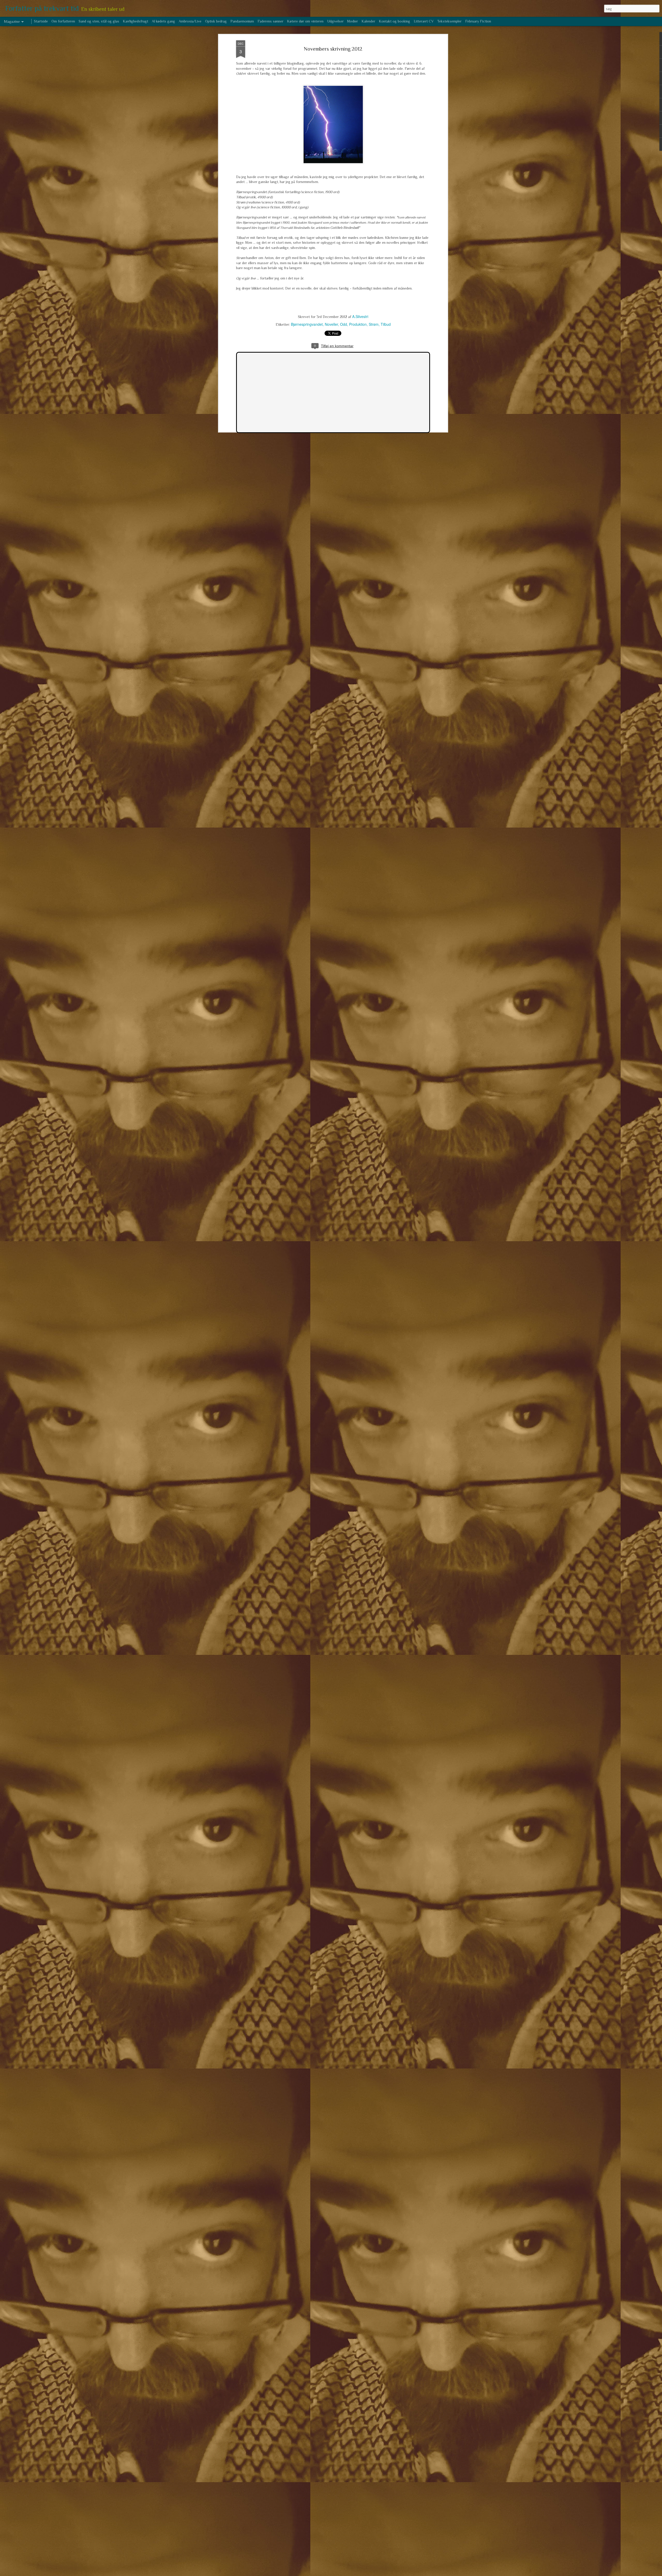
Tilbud (386, 324)
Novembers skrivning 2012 (333, 49)
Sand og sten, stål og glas (99, 21)
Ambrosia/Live (190, 21)
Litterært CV (424, 21)
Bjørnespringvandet (307, 324)
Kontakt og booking (394, 21)
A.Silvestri (360, 316)
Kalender (368, 21)
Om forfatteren (63, 21)
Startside (41, 21)
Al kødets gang (163, 21)
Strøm (374, 324)
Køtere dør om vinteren (305, 21)
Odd (344, 324)
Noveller (331, 324)
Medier (353, 21)
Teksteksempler (449, 21)
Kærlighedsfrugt (136, 21)
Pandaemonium (242, 21)
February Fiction (478, 21)
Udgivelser (335, 21)
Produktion (358, 324)
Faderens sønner (270, 21)
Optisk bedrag (216, 21)
